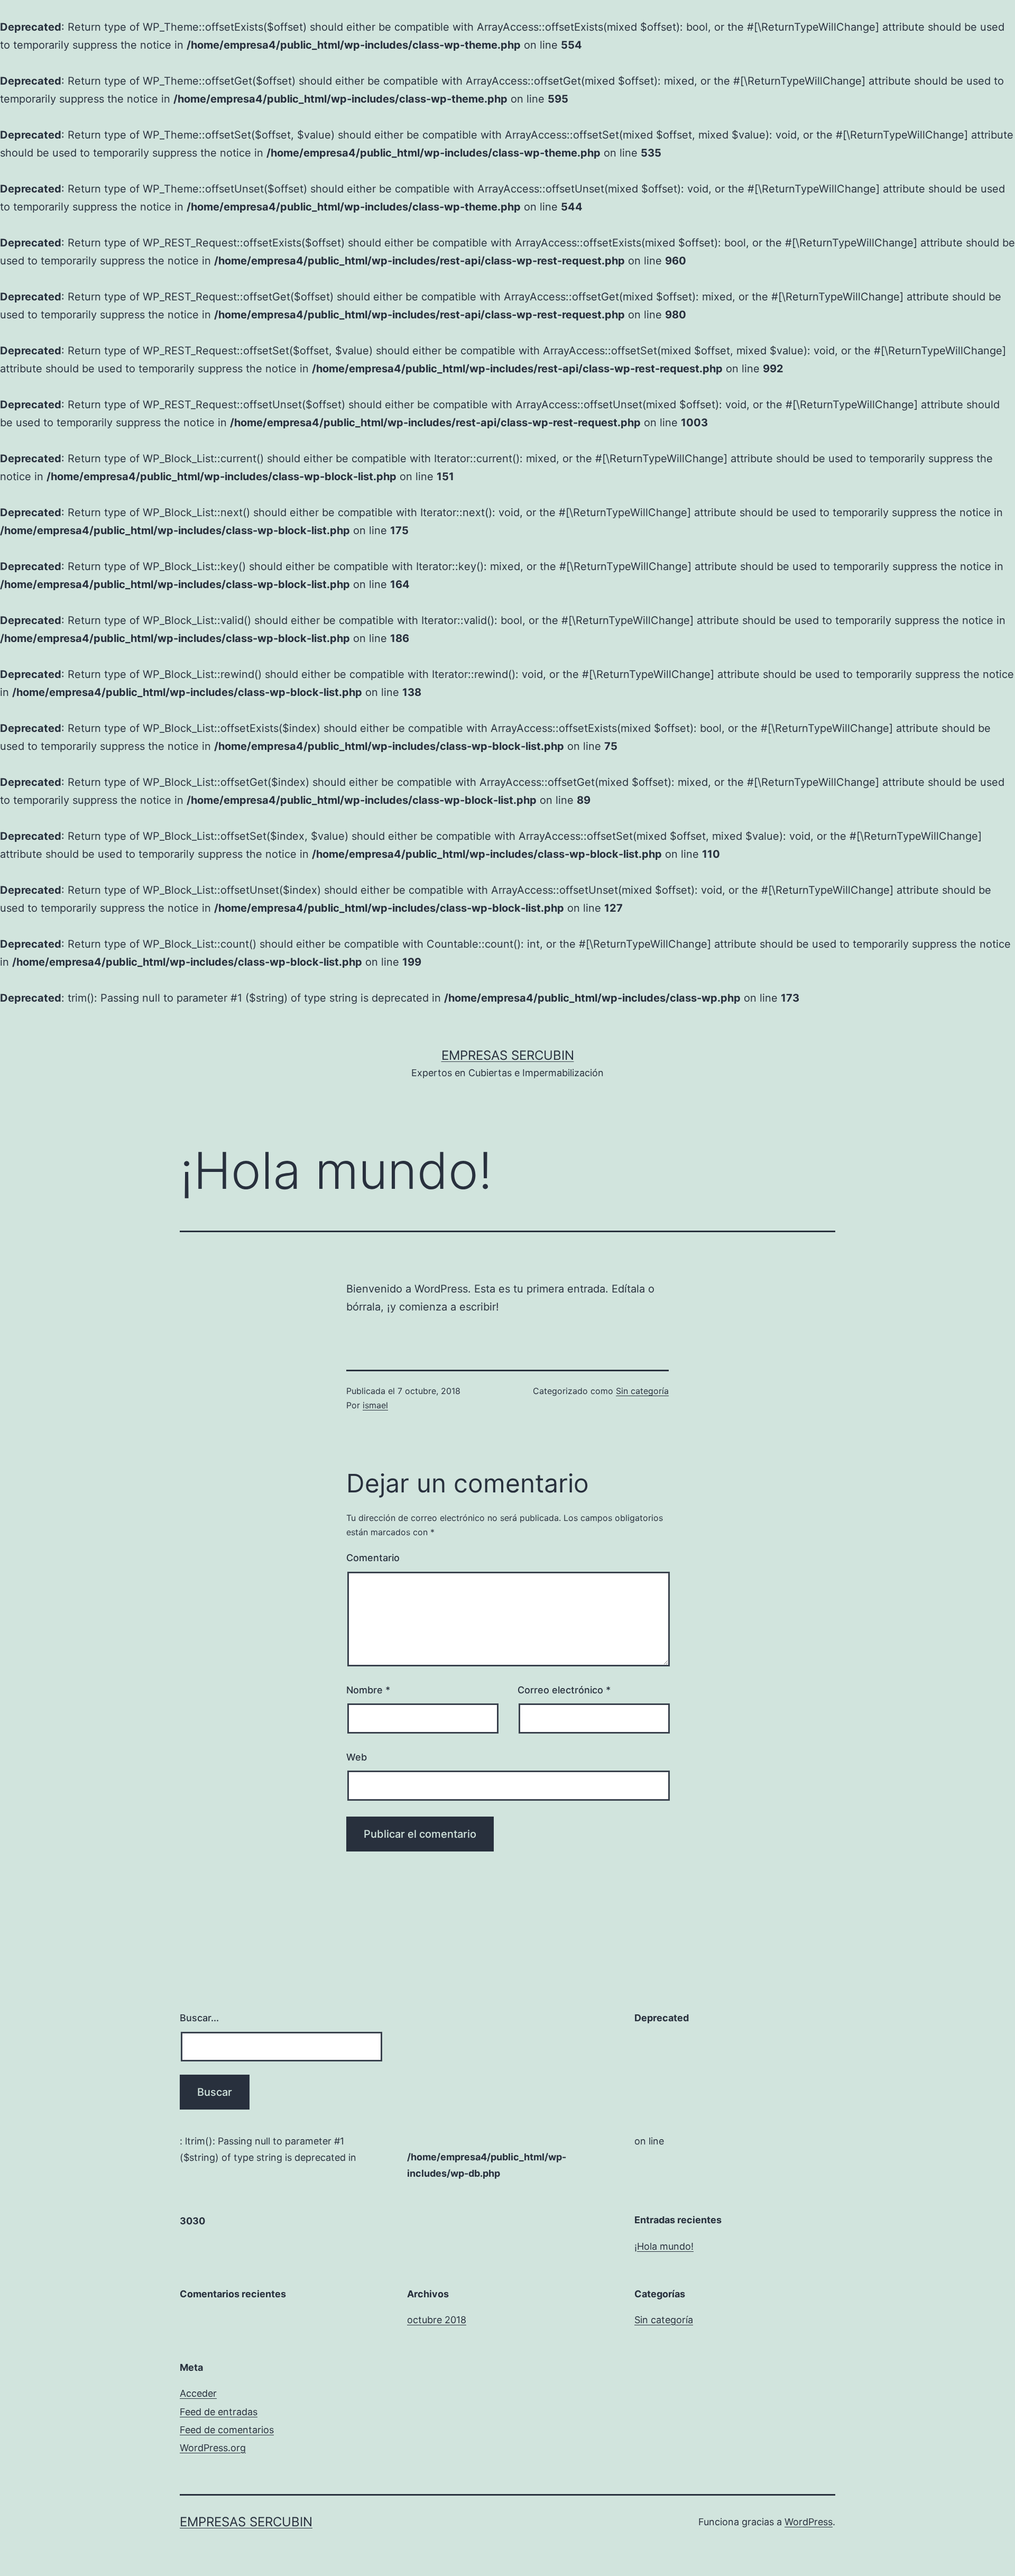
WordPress (809, 2522)
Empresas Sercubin (508, 1055)
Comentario (373, 1558)
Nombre (368, 1690)
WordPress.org (213, 2448)
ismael (375, 1405)
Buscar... (199, 2018)
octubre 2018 (437, 2320)
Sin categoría (642, 1391)
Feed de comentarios (227, 2430)
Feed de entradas (219, 2412)
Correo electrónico (564, 1690)
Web (357, 1757)
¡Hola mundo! (664, 2246)
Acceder (198, 2393)
